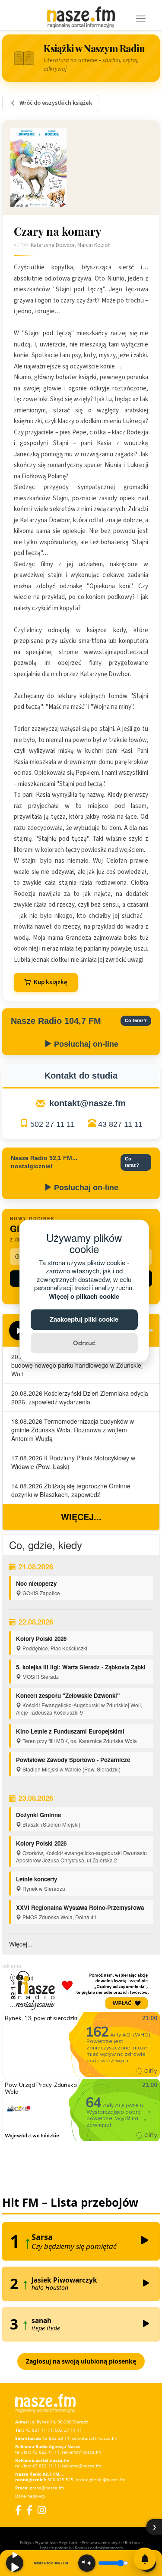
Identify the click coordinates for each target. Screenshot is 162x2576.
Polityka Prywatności (38, 2543)
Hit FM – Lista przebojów (70, 2202)
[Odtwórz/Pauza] (15, 2563)
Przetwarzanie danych (102, 2543)
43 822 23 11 (56, 2438)
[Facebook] (18, 2510)
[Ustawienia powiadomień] (145, 2559)
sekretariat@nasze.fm (94, 2438)
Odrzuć (84, 1343)
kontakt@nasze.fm (87, 1103)
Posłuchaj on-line (85, 1044)
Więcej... (81, 1517)
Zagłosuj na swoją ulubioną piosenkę (81, 2361)
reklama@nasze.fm (81, 2452)
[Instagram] (42, 2510)
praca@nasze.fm (47, 2488)
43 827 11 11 (120, 1124)
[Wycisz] (87, 2563)
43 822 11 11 (46, 2452)
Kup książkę (51, 982)
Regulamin (69, 2543)
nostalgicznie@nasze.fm (100, 2479)
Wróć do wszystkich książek (56, 103)
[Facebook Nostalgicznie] (29, 2510)
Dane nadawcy (30, 2496)
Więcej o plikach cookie (84, 1296)
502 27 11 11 (52, 1124)
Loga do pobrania (56, 2548)
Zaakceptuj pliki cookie (84, 1319)
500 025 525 (60, 2479)
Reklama (133, 2543)
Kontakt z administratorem (99, 2548)
